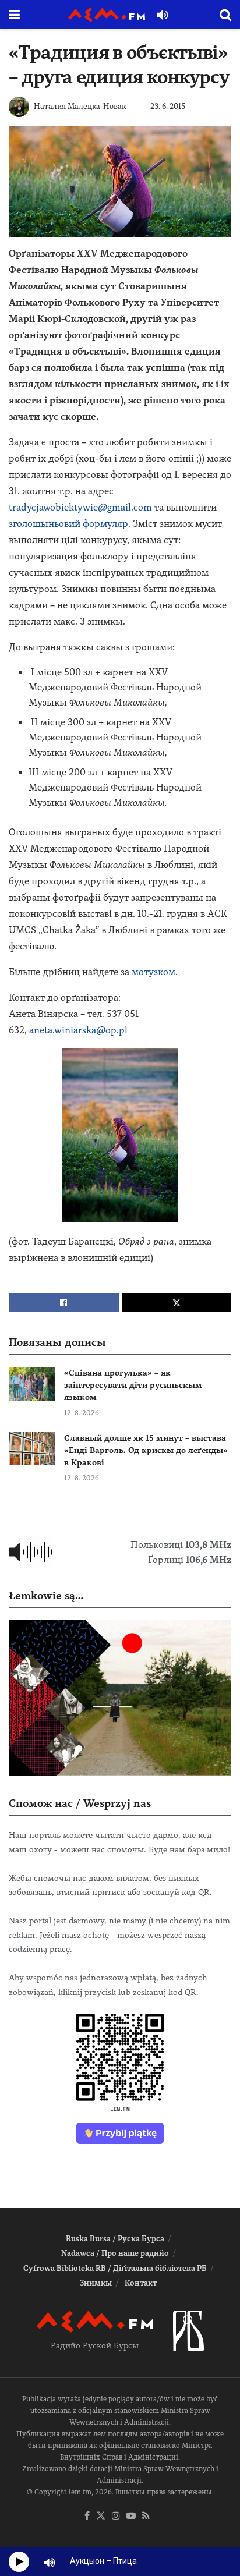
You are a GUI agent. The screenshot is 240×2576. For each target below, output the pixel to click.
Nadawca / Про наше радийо (115, 2253)
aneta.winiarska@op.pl (78, 1030)
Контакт (141, 2283)
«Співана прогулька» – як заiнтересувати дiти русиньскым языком (133, 1385)
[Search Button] (225, 15)
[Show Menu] (14, 15)
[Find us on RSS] (146, 2516)
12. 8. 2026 (82, 1413)
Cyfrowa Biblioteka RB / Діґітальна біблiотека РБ (115, 2268)
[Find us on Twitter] (101, 2516)
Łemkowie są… (46, 1595)
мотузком (153, 972)
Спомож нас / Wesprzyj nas (80, 1803)
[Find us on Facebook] (87, 2516)
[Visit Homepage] (107, 15)
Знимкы (96, 2283)
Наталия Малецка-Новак (80, 106)
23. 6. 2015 (168, 106)
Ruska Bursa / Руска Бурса (115, 2239)
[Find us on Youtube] (131, 2516)
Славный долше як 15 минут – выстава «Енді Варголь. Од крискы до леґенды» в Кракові (146, 1450)
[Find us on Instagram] (116, 2516)
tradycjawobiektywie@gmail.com (80, 507)
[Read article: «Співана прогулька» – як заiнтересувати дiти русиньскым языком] (32, 1383)
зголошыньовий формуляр (68, 524)
